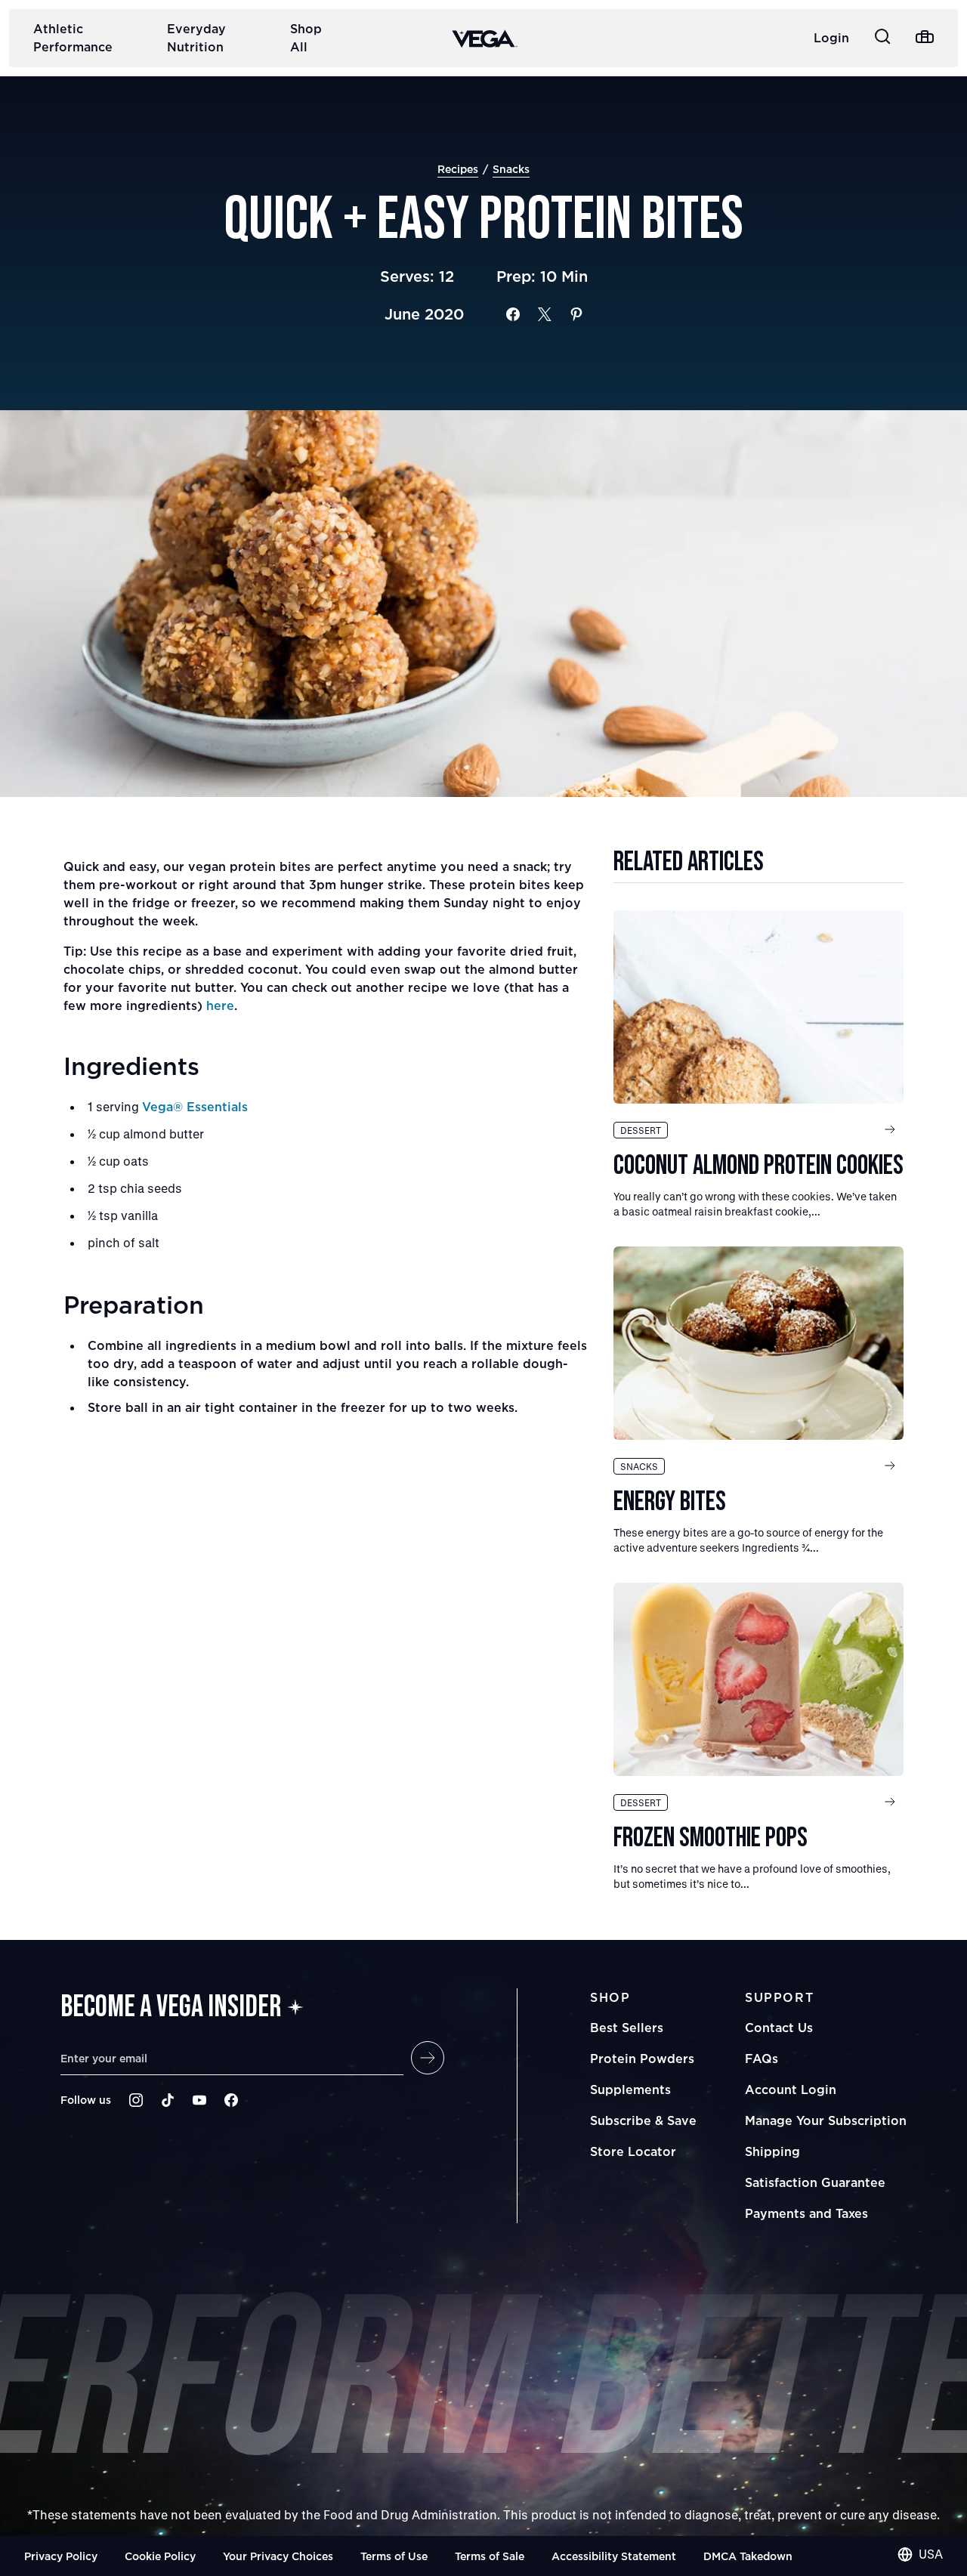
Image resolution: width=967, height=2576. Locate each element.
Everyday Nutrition (196, 38)
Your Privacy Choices (278, 2556)
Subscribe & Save (643, 2120)
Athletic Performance (73, 38)
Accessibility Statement (614, 2556)
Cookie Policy (160, 2556)
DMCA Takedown (748, 2556)
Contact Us (779, 2028)
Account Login (791, 2090)
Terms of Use (394, 2556)
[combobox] (920, 2554)
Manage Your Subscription (826, 2120)
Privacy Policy (61, 2556)
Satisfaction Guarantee (815, 2182)
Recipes (458, 169)
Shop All (306, 38)
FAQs (762, 2059)
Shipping (772, 2151)
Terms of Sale (490, 2556)
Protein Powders (642, 2059)
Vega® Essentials (195, 1107)
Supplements (630, 2090)
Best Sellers (627, 2028)
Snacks (511, 169)
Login (831, 38)
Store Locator (633, 2151)
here (220, 1005)
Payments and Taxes (806, 2213)
